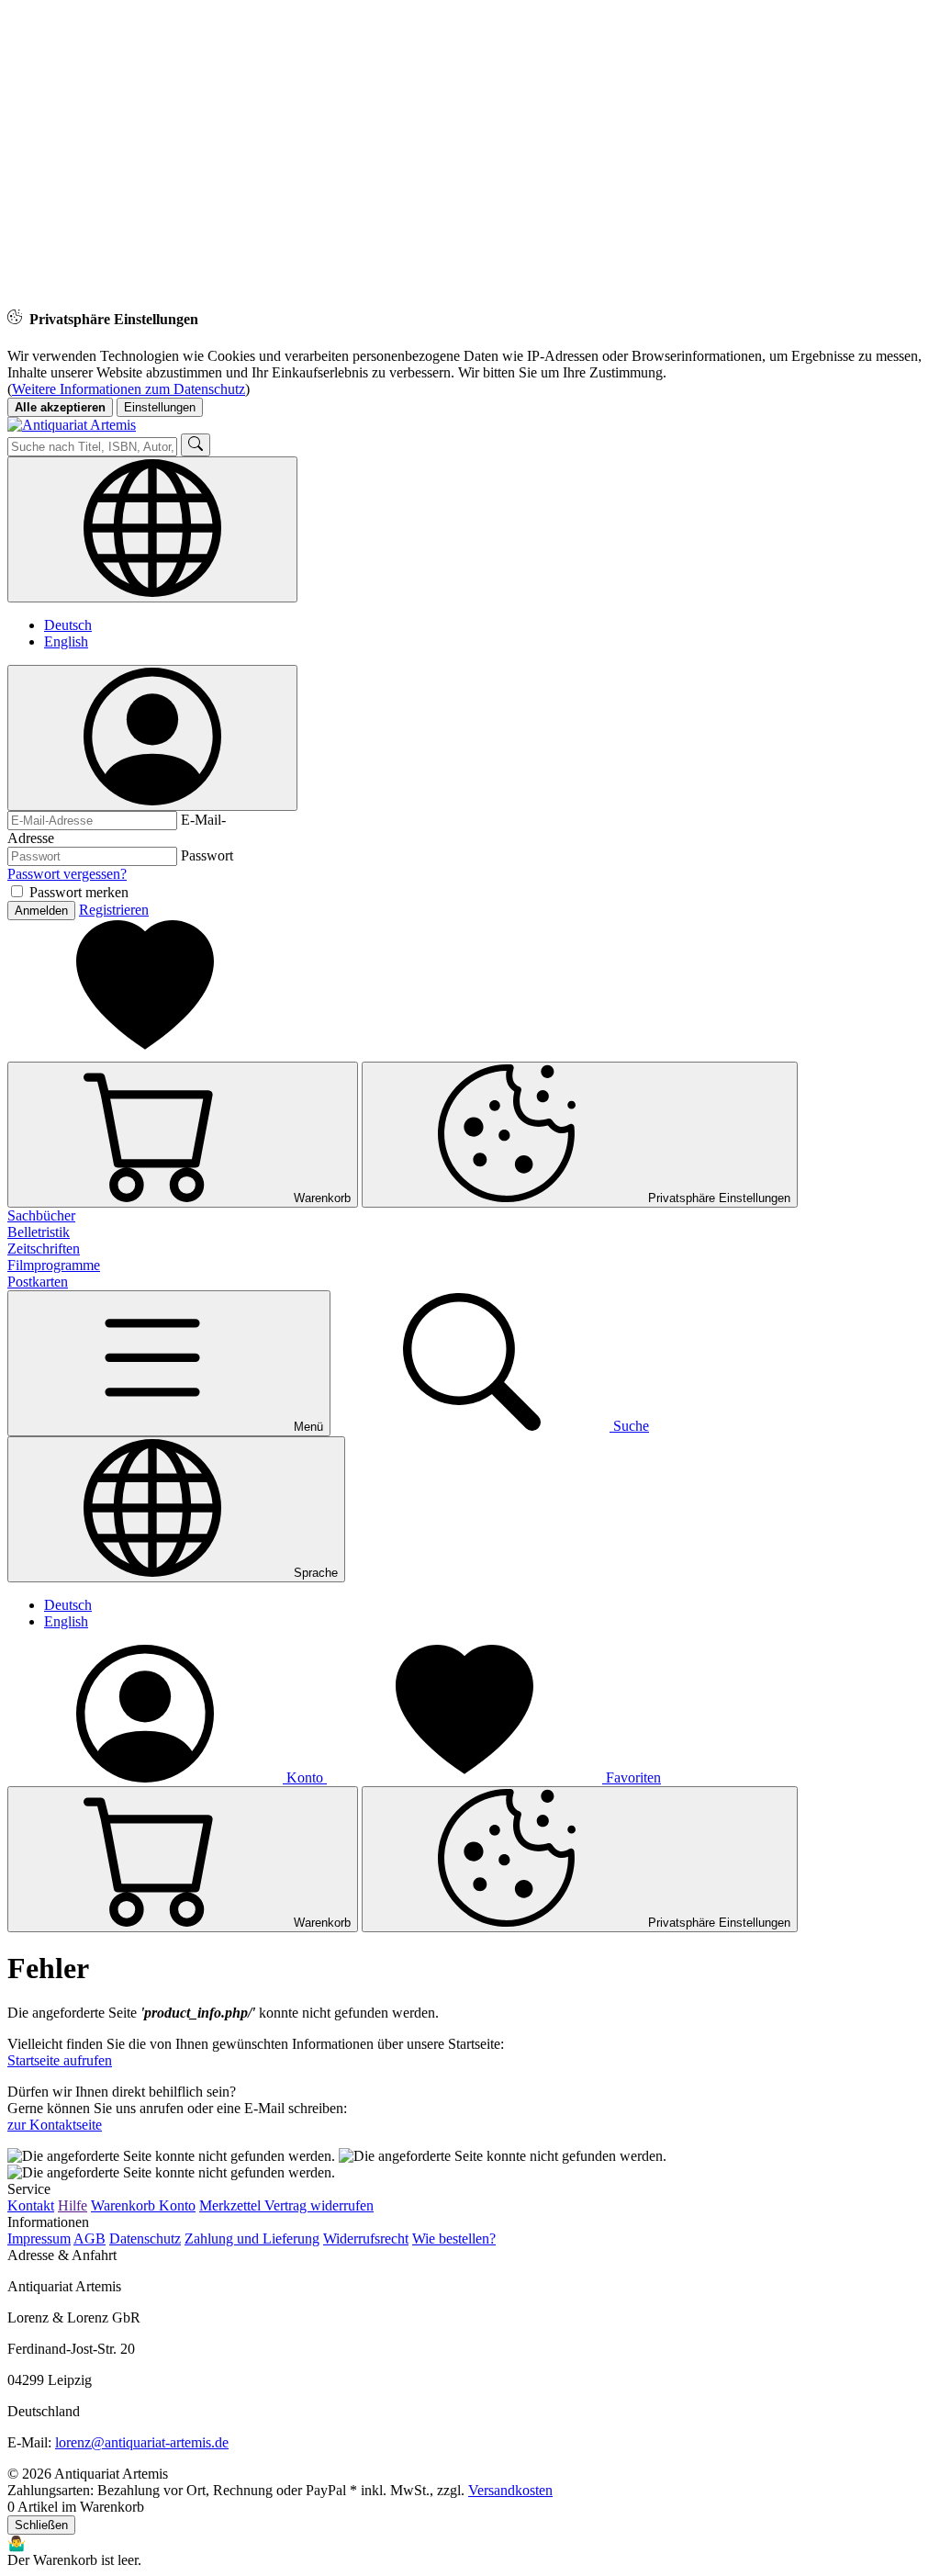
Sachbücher (41, 1215)
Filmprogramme (54, 1265)
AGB (90, 2239)
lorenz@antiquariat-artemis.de (142, 2442)
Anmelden (41, 911)
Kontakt (31, 2205)
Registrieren (114, 910)
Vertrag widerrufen (319, 2205)
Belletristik (39, 1232)
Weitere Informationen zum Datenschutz (129, 389)
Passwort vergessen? (67, 874)
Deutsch (68, 625)
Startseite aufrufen (60, 2060)
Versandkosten (510, 2490)
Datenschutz (145, 2239)
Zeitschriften (44, 1249)
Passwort (207, 855)
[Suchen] (196, 445)
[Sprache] (152, 529)
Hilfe (73, 2205)
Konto (177, 2205)
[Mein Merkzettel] (145, 1053)
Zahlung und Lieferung (252, 2239)
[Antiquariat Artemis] (72, 425)
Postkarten (38, 1282)
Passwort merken (79, 892)
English (66, 641)
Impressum (39, 2239)
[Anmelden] (152, 738)
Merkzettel (232, 2205)
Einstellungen (160, 407)
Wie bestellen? (454, 2239)
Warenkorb (125, 2205)
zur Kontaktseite (55, 2125)
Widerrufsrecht (366, 2239)
